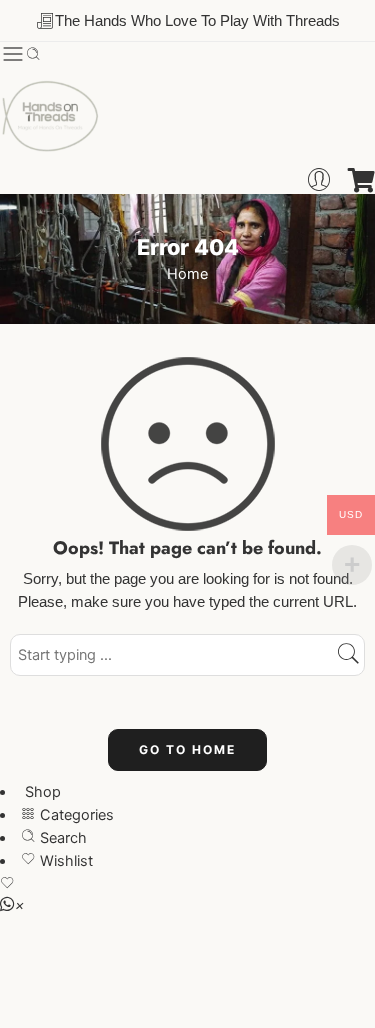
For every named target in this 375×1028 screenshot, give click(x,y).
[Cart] (361, 180)
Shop (41, 792)
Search (61, 838)
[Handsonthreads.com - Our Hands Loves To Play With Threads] (50, 116)
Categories (75, 815)
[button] (12, 905)
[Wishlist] (187, 885)
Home (187, 274)
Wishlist (64, 861)
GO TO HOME (187, 749)
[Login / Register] (319, 180)
